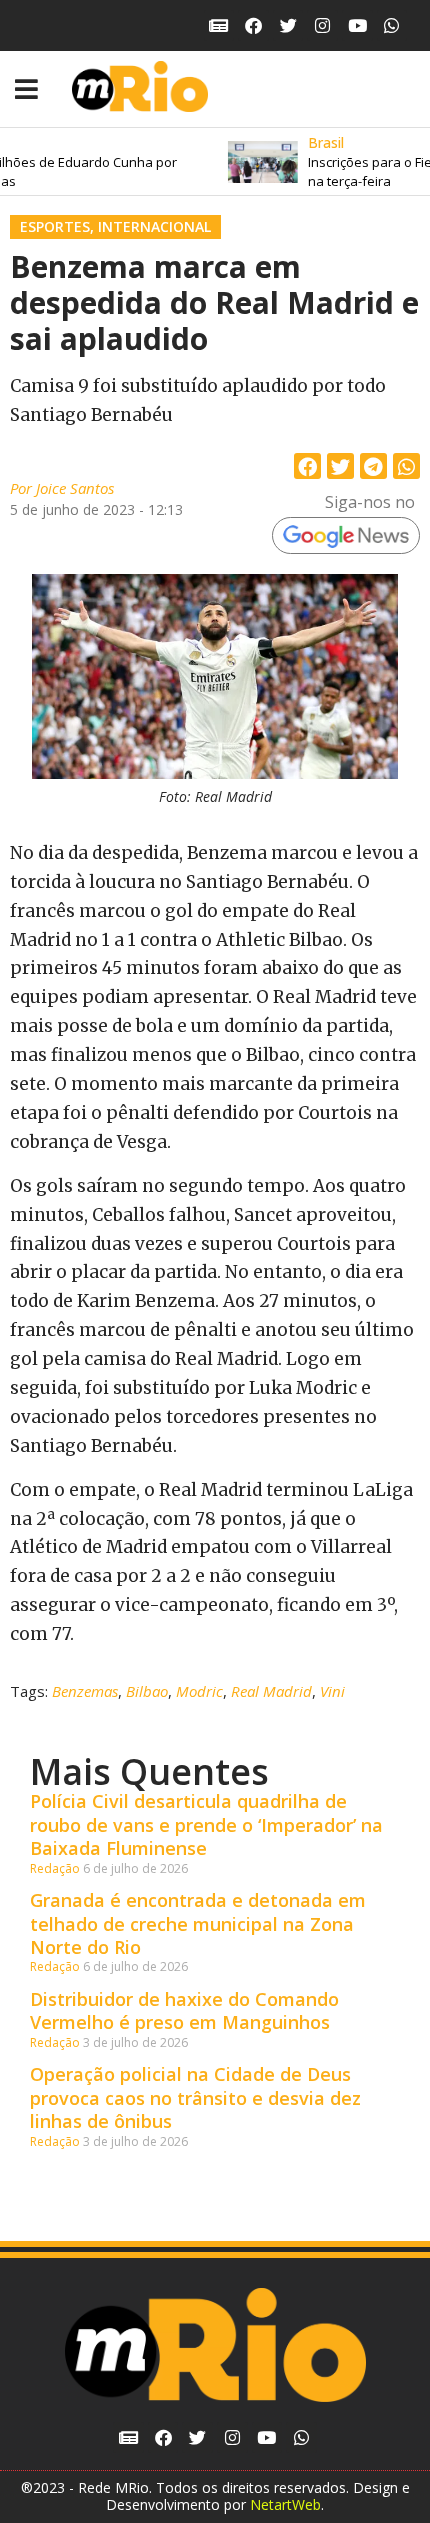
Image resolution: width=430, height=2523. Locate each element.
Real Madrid (271, 1691)
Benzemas (85, 1691)
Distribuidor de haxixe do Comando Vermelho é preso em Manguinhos (184, 2010)
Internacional (154, 226)
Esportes (55, 226)
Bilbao (147, 1691)
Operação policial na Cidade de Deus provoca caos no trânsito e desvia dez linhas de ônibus (195, 2097)
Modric (199, 1691)
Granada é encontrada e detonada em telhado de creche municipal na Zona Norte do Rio (198, 1923)
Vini (332, 1691)
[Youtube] (357, 25)
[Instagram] (322, 25)
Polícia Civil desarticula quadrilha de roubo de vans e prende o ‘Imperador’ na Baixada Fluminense (206, 1824)
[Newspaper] (219, 25)
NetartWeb (285, 2504)
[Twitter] (288, 25)
